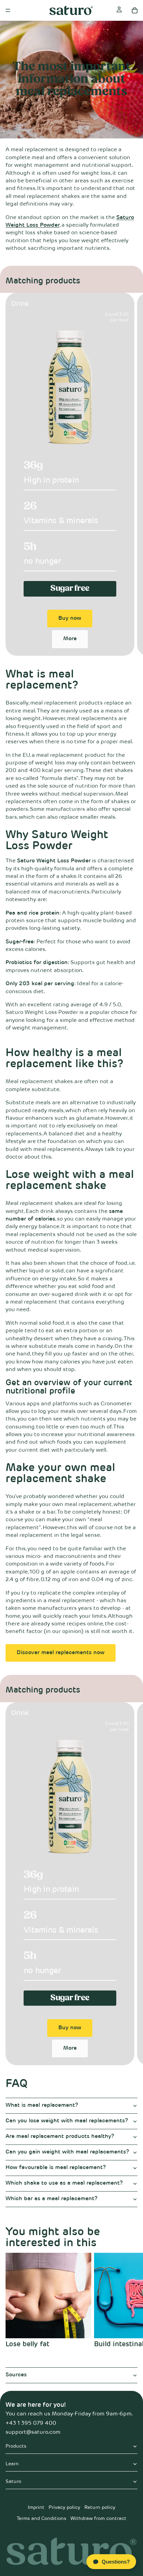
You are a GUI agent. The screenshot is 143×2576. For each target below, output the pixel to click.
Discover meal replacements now (61, 1653)
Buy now (70, 618)
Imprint (36, 2507)
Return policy (100, 2507)
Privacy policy (64, 2507)
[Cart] (135, 10)
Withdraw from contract (98, 2519)
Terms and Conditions (41, 2519)
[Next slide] (130, 474)
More (70, 639)
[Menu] (8, 10)
